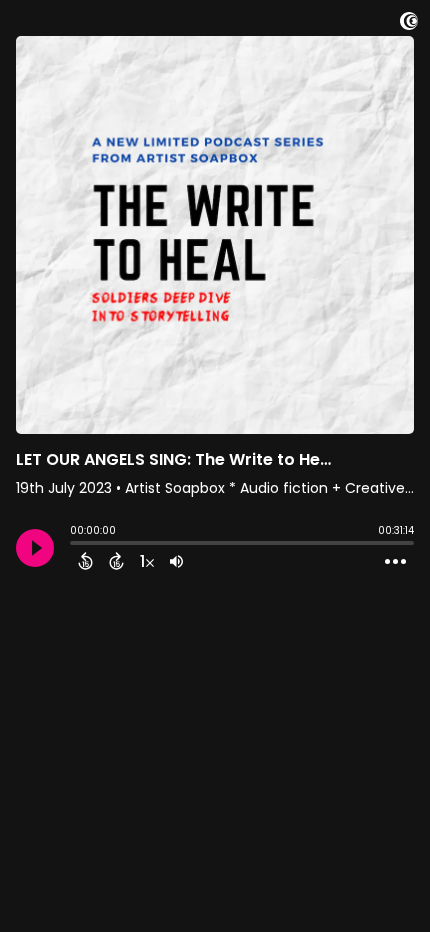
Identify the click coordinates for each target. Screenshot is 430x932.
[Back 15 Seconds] (85, 561)
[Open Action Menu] (395, 562)
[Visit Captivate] (409, 24)
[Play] (35, 548)
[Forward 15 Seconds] (116, 561)
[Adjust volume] (176, 561)
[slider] (75, 545)
